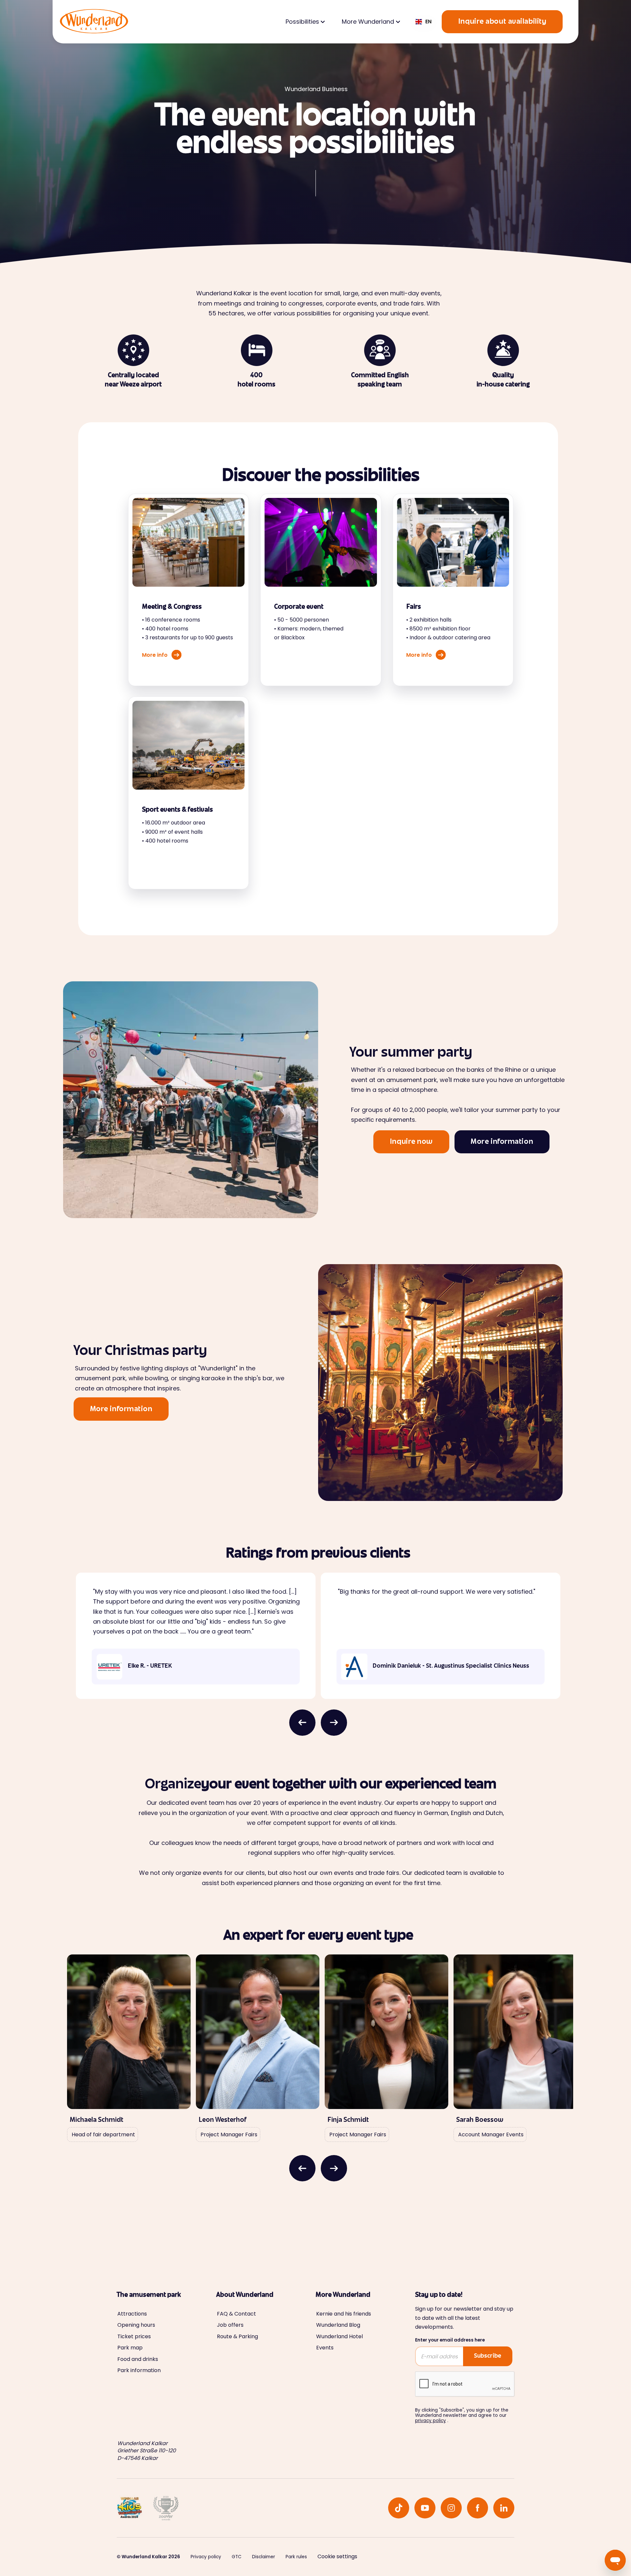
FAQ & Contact (236, 2314)
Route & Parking (237, 2337)
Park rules (296, 2557)
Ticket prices (134, 2337)
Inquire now (411, 1142)
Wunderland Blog (338, 2325)
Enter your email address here (450, 2340)
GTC (237, 2557)
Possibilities (302, 22)
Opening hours (136, 2325)
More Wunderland (368, 22)
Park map (130, 2348)
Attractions (132, 2314)
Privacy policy (206, 2557)
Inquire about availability (502, 22)
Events (325, 2348)
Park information (139, 2370)
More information (502, 1142)
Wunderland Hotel (339, 2337)
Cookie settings (337, 2556)
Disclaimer (264, 2557)
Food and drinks (138, 2359)
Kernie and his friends (344, 2314)
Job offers (230, 2325)
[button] (305, 22)
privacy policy (431, 2421)
